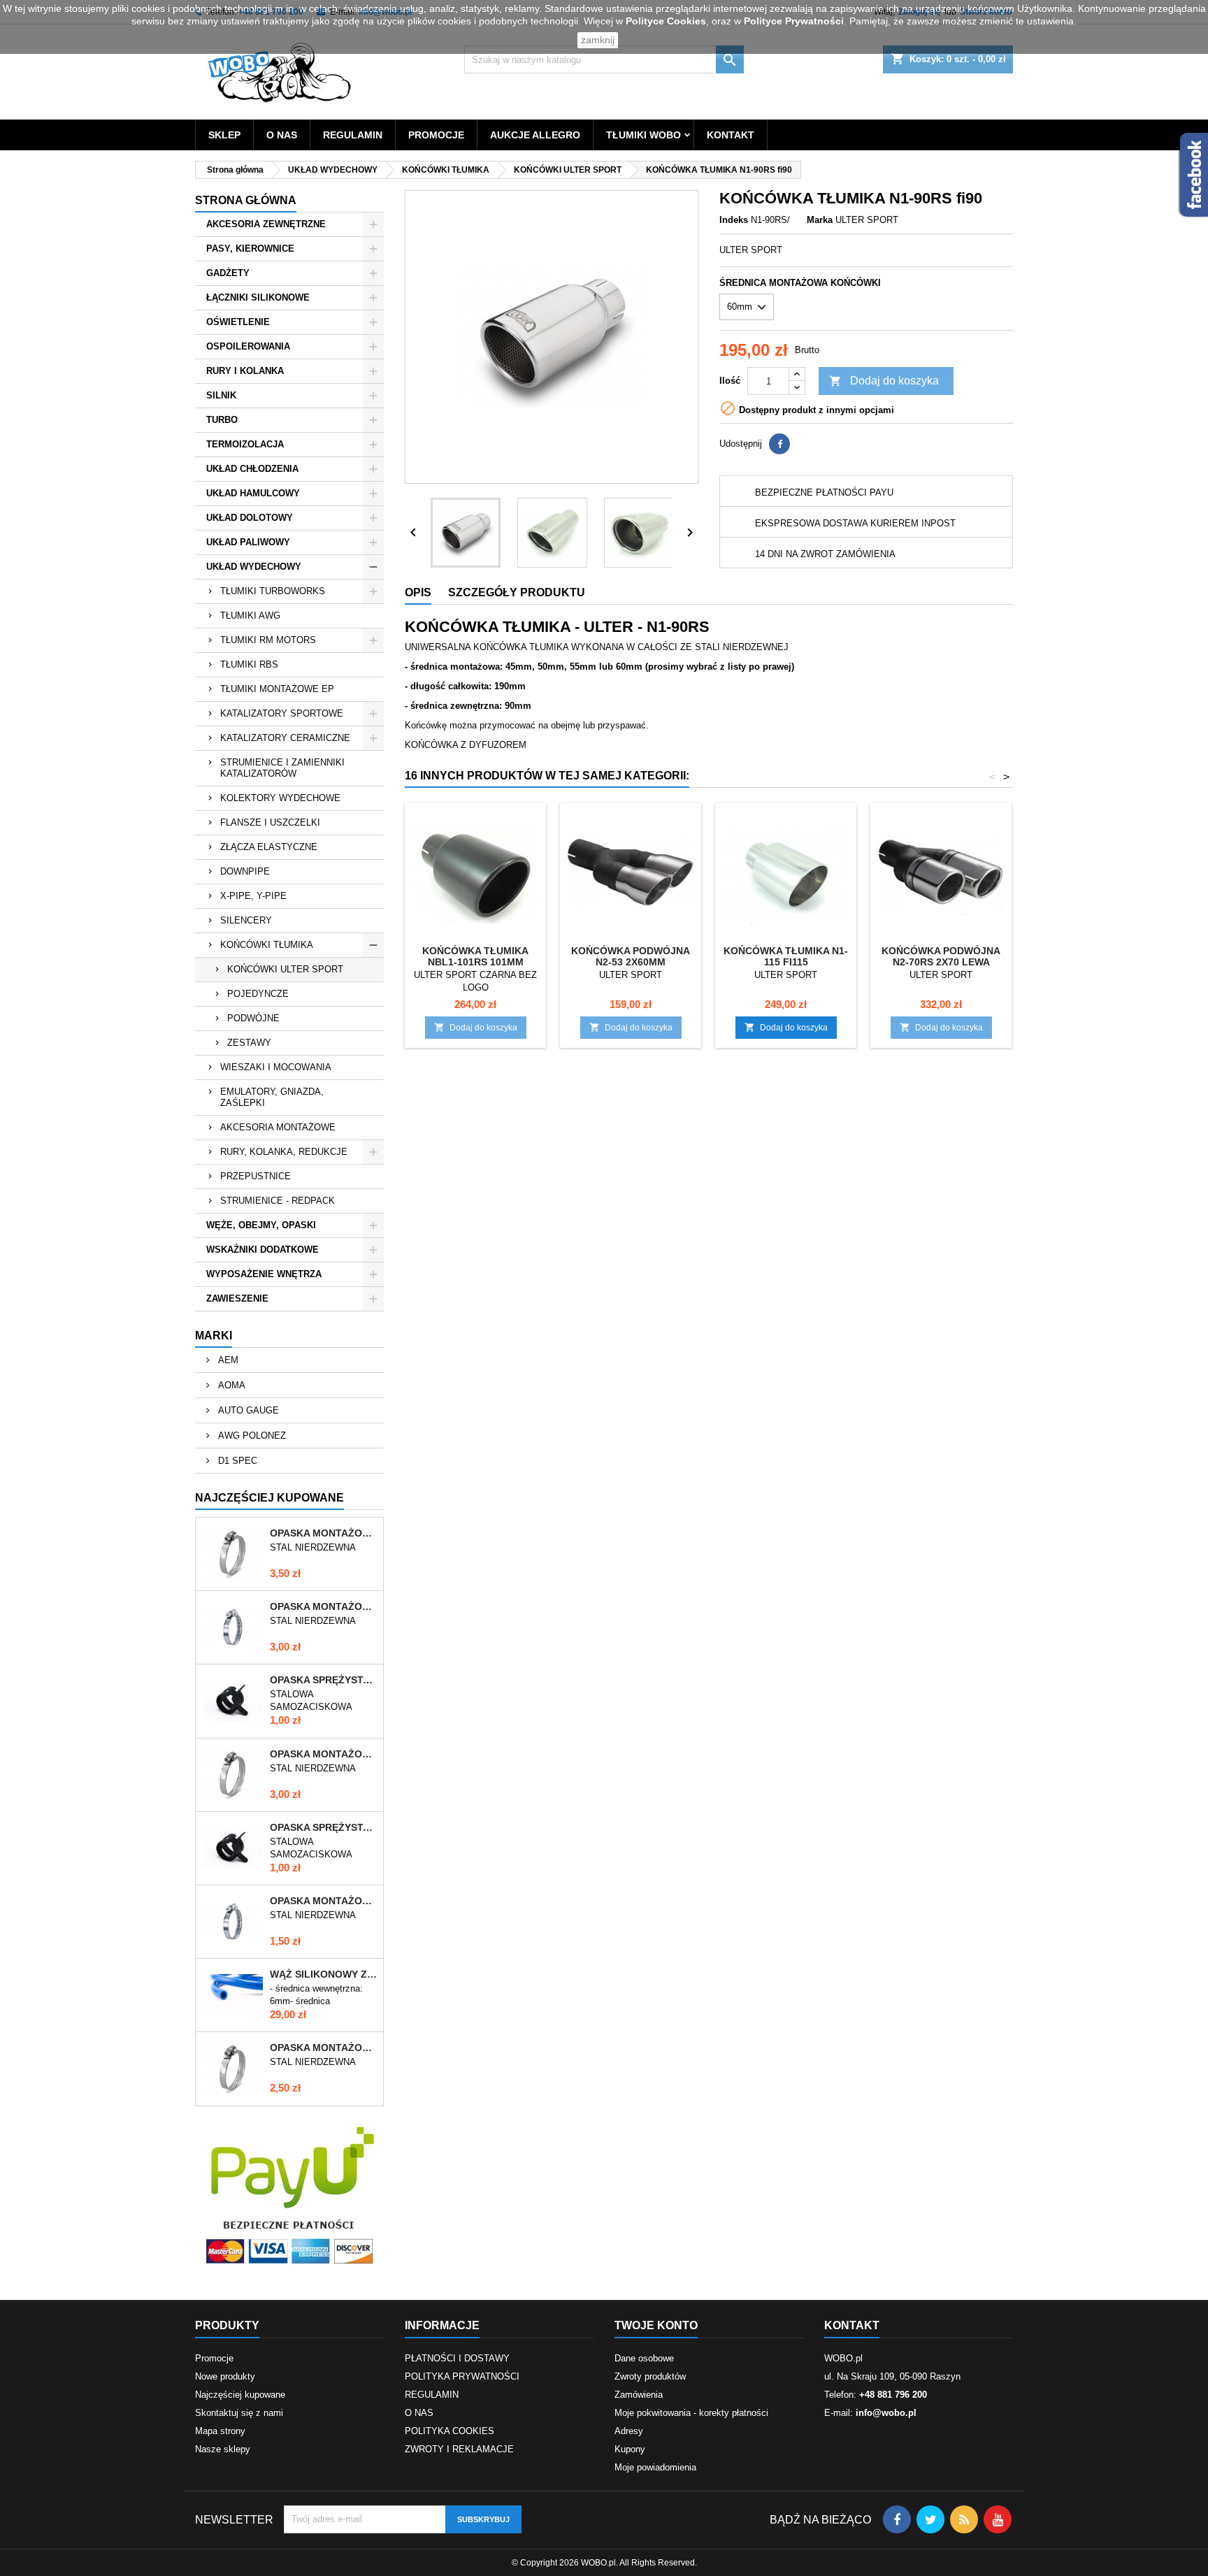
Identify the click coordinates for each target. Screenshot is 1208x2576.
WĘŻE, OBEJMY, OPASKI (261, 1225)
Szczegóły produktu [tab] (517, 592)
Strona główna (246, 200)
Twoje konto (656, 2325)
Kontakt (852, 2325)
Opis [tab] (418, 592)
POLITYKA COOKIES (450, 2431)
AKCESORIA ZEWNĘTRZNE (266, 224)
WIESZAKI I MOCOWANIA (276, 1067)
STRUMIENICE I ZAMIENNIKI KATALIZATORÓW (282, 768)
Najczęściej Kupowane (269, 1498)
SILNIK (221, 395)
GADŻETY (228, 273)
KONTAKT (731, 135)
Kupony (630, 2449)
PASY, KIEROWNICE (250, 249)
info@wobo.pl (886, 2413)
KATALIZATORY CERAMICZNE (285, 738)
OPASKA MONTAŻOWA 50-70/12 (324, 1754)
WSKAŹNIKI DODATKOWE (263, 1250)
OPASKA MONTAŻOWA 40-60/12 (324, 2048)
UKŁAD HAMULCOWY (253, 493)
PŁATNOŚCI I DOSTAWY (457, 2358)
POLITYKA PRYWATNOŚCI (462, 2376)
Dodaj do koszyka (884, 381)
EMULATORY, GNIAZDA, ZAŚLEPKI (272, 1097)
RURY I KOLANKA (245, 371)
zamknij (598, 40)
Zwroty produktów (650, 2376)
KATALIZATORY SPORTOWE (282, 713)
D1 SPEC (236, 1461)
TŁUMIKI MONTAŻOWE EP (277, 689)
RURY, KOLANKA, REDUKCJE (284, 1152)
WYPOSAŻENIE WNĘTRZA (264, 1274)
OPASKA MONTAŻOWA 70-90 (324, 1606)
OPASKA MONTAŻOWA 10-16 (324, 1901)
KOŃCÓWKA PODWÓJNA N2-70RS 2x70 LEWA (941, 956)
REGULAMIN (353, 135)
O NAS (282, 135)
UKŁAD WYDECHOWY (254, 567)
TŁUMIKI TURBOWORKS (273, 591)
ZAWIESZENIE (237, 1298)
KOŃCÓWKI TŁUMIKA (267, 945)
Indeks (734, 220)
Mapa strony (220, 2431)
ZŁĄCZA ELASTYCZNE (269, 847)
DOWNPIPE (245, 871)
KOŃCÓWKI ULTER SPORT (285, 969)
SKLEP (224, 135)
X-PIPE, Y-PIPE (253, 896)
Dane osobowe (644, 2358)
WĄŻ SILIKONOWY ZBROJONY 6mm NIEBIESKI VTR (324, 1974)
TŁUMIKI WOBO (643, 135)
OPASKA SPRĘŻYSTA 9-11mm (324, 1827)
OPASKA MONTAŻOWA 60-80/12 (324, 1533)
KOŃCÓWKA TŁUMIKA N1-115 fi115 (786, 956)
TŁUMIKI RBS (249, 664)
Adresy (629, 2431)
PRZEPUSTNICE (256, 1176)
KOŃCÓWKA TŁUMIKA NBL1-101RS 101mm (475, 956)
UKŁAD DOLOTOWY (250, 518)
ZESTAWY (249, 1043)
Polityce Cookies (666, 21)
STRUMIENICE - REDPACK (278, 1201)
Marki (214, 1336)
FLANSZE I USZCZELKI (270, 822)
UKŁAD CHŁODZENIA (252, 469)
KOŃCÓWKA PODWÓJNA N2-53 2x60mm (631, 956)
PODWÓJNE (253, 1018)
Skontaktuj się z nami (239, 2413)
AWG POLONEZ (251, 1435)
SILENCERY (246, 920)
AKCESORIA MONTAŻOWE (278, 1127)
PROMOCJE (436, 135)
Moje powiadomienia (655, 2467)
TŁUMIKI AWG (250, 616)
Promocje (214, 2358)
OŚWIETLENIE (238, 322)
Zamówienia (639, 2395)
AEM (227, 1360)
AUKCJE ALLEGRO (535, 135)
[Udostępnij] (779, 444)
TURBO (222, 420)
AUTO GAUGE (247, 1410)
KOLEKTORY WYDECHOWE (280, 798)
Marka (820, 220)
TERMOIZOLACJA (245, 444)
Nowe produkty (225, 2376)
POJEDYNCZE (258, 994)
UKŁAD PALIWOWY (248, 542)
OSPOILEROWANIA (248, 346)
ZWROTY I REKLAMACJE (459, 2449)
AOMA (230, 1385)
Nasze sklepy (223, 2449)
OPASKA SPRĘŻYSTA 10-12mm (324, 1680)
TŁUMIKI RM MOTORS (268, 640)
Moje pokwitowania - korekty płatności (691, 2413)
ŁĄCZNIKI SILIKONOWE (258, 297)
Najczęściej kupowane (240, 2395)
